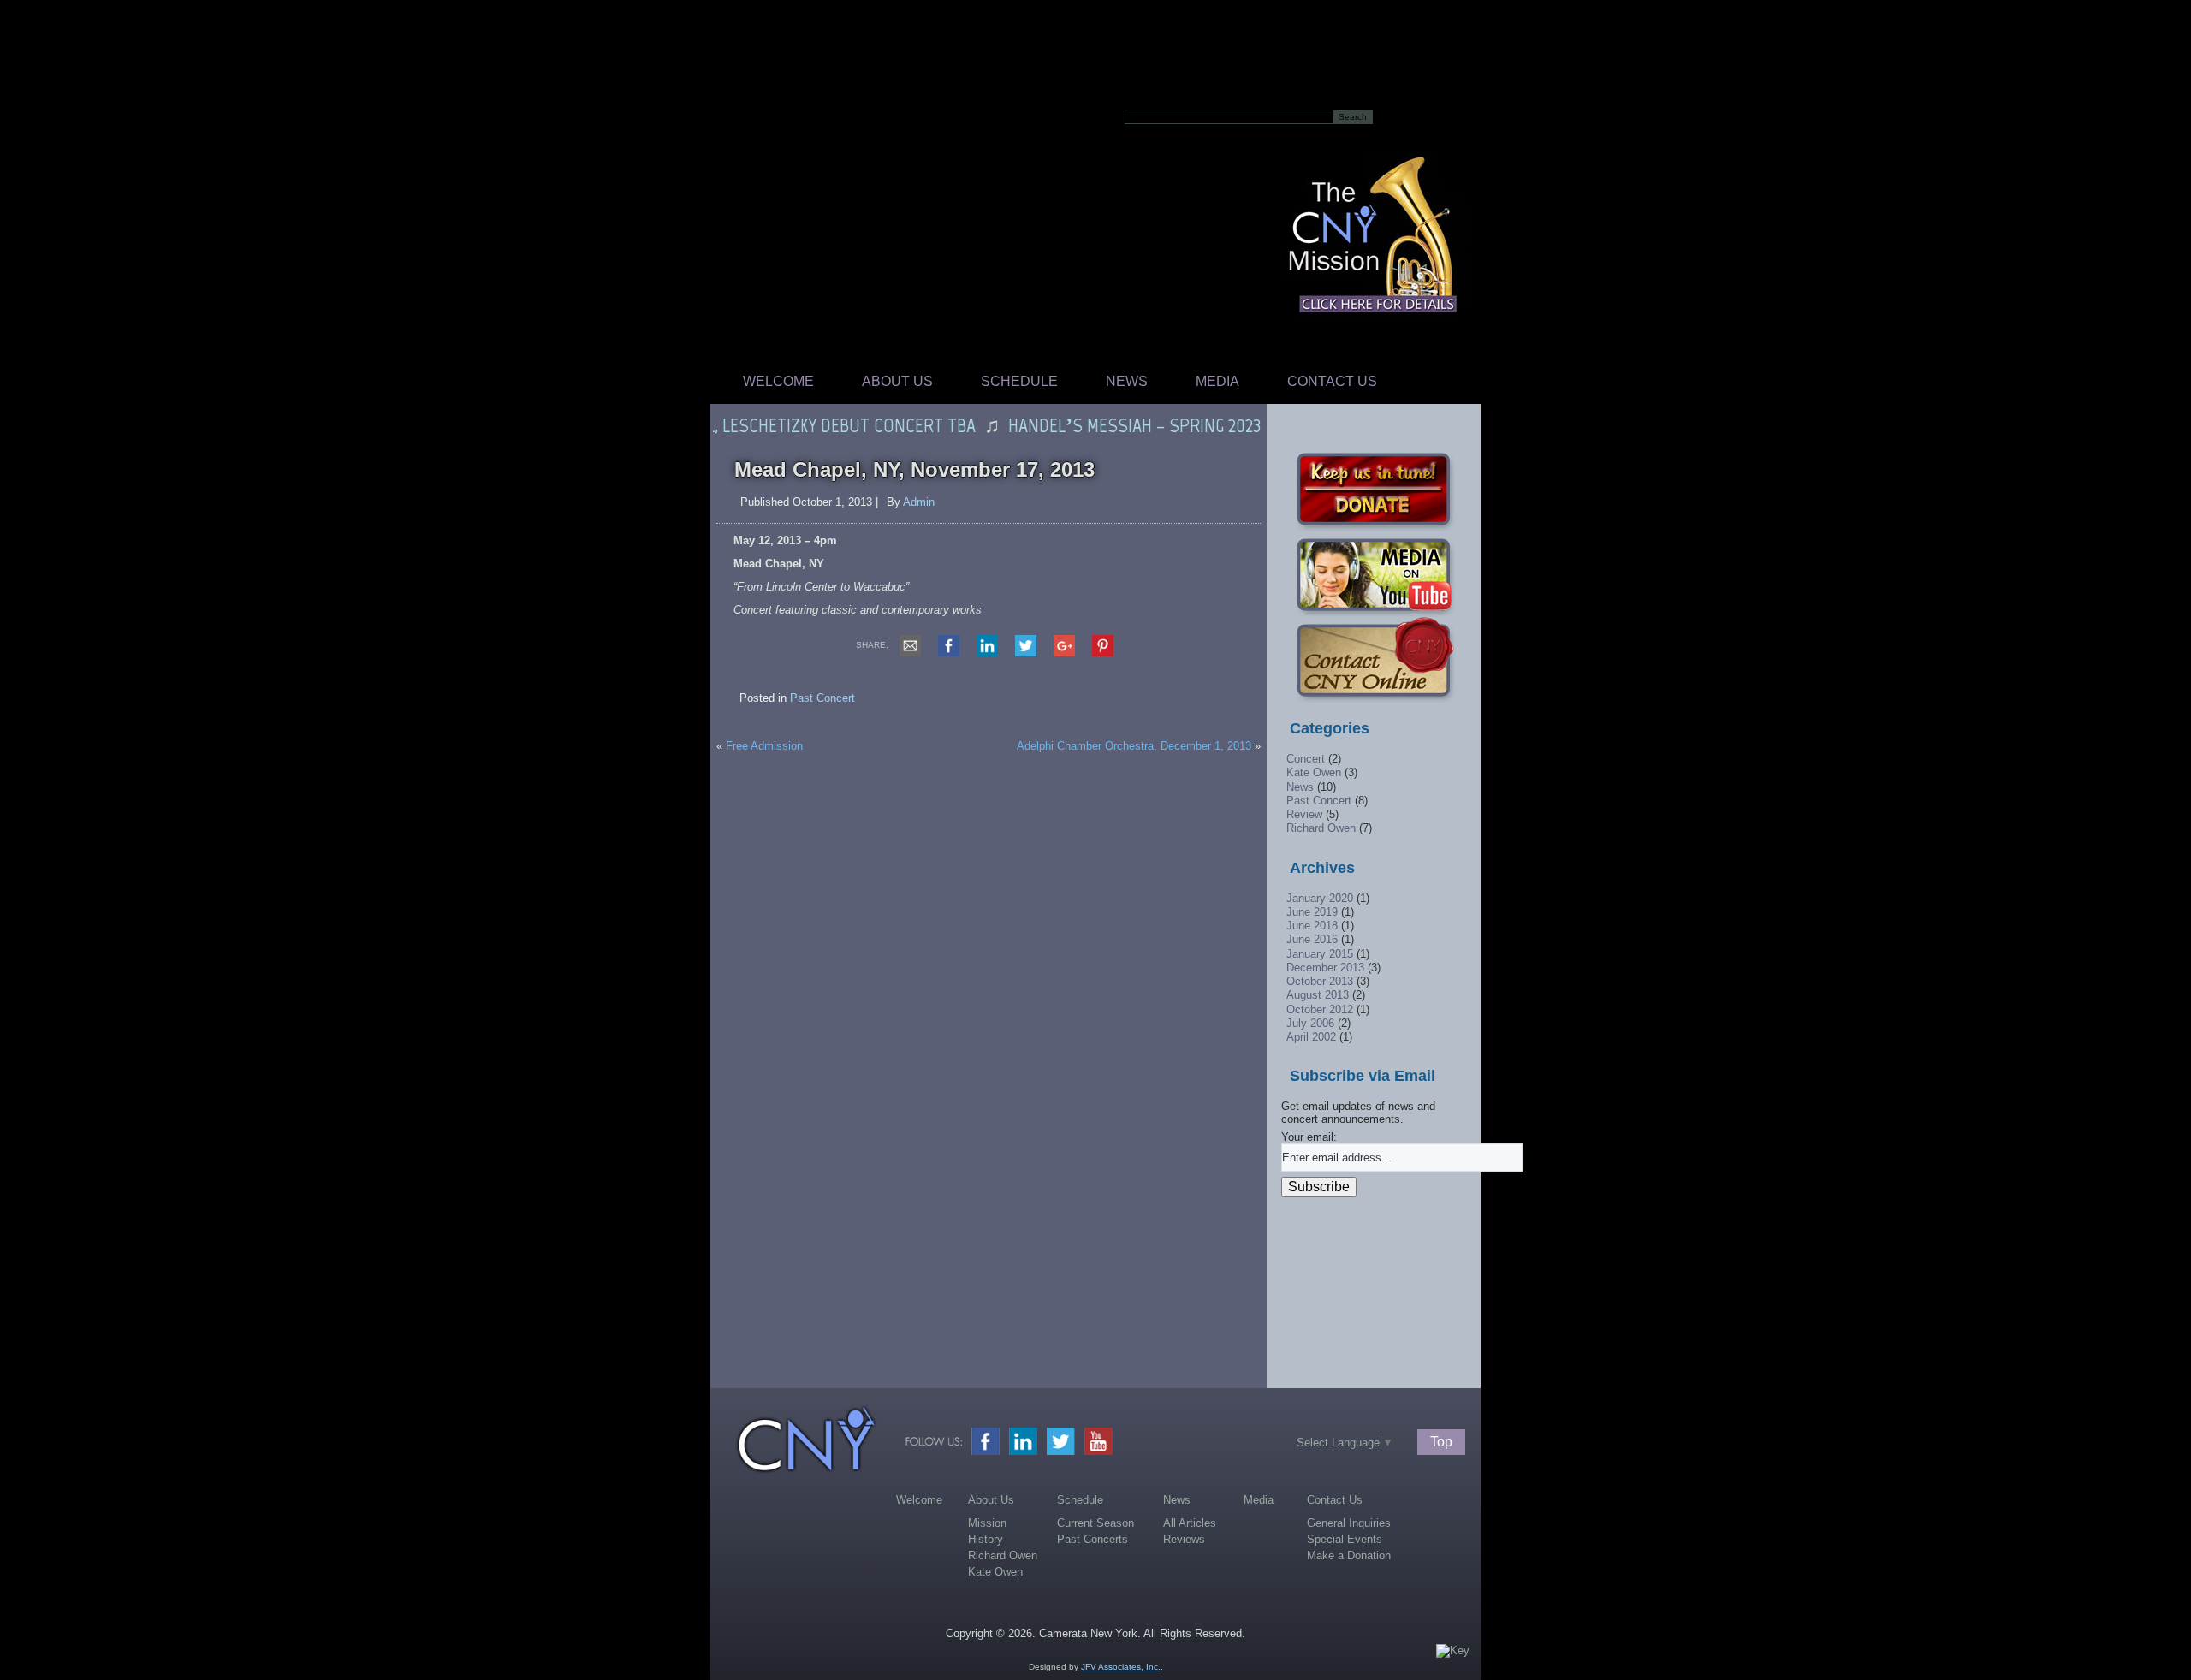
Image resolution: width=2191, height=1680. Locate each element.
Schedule (1019, 381)
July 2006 (1310, 1023)
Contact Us (1332, 381)
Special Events (1345, 1539)
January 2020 (1320, 898)
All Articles (1190, 1523)
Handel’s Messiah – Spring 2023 (1102, 425)
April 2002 (1311, 1037)
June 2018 (1312, 926)
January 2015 (1320, 954)
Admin (919, 502)
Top (1441, 1442)
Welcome (778, 381)
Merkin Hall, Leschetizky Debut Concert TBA (766, 425)
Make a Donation (1349, 1555)
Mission (987, 1523)
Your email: (1309, 1137)
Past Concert (822, 698)
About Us (897, 381)
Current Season (1095, 1523)
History (986, 1539)
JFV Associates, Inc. (1121, 1667)
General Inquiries (1349, 1523)
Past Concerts (1093, 1539)
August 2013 (1318, 995)
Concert (1306, 759)
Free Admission (764, 746)
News (1127, 381)
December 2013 (1325, 968)
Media (1217, 381)
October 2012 (1320, 1009)
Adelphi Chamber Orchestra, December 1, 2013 (1134, 746)
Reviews (1184, 1539)
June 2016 (1312, 939)
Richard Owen (1321, 828)
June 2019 (1312, 912)
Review (1304, 814)
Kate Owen (1314, 772)
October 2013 (1320, 981)
